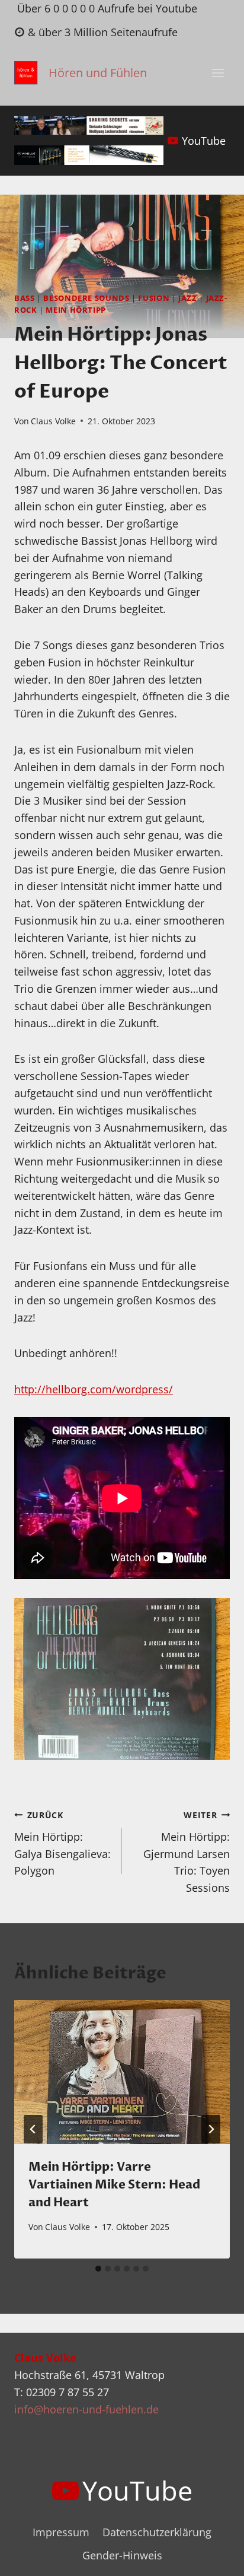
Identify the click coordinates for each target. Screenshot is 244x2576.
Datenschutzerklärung (157, 2532)
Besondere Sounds (86, 298)
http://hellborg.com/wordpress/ (94, 1389)
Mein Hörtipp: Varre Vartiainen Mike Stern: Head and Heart (114, 2185)
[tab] (98, 2269)
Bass (25, 298)
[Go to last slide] (33, 2129)
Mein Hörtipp (76, 310)
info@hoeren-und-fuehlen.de (86, 2409)
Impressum (61, 2532)
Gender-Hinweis (122, 2555)
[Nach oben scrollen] (213, 2557)
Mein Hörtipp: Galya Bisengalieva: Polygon (62, 1843)
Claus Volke (53, 421)
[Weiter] (211, 2129)
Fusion (154, 298)
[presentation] (122, 2072)
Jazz (188, 298)
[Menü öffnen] (218, 73)
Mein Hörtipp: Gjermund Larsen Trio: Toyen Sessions (187, 1852)
